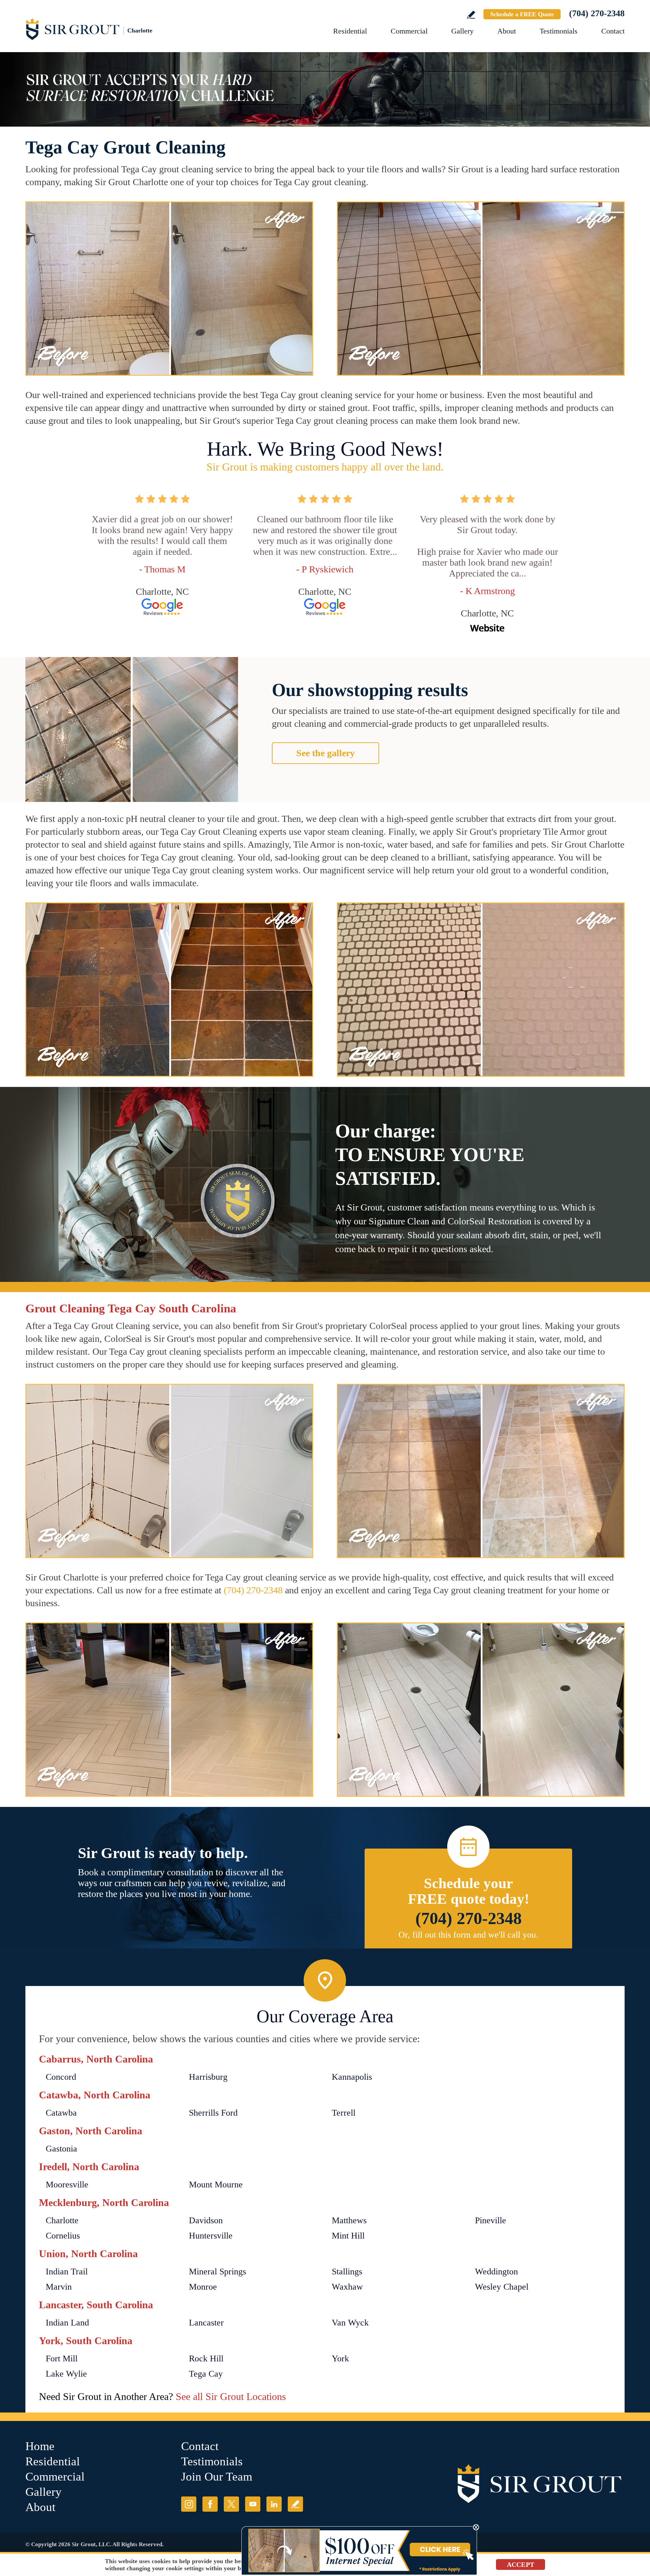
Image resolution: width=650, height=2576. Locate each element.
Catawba (61, 2113)
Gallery (462, 31)
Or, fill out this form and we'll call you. (468, 1935)
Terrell (344, 2113)
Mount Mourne (216, 2185)
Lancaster (206, 2323)
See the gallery (326, 753)
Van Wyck (350, 2323)
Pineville (491, 2220)
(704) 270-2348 (597, 13)
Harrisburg (208, 2077)
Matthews (349, 2220)
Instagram (189, 2504)
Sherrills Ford (213, 2113)
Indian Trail (67, 2272)
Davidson (206, 2220)
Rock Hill (206, 2359)
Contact (613, 31)
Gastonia (61, 2149)
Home (40, 2446)
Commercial (409, 31)
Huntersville (211, 2236)
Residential (350, 31)
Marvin (59, 2287)
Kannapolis (352, 2077)
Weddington (496, 2272)
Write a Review (471, 15)
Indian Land (67, 2323)
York (340, 2359)
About (507, 31)
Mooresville (67, 2185)
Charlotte (62, 2220)
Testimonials (559, 31)
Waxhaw (347, 2287)
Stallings (347, 2272)
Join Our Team (217, 2477)
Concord (61, 2077)
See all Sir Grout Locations (231, 2396)
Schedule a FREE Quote (522, 14)
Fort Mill (62, 2359)
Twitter (231, 2504)
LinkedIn (274, 2504)
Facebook (210, 2504)
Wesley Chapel (502, 2287)
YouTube (253, 2504)
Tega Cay (206, 2374)
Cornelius (63, 2236)
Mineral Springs (218, 2272)
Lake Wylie (66, 2374)
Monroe (203, 2287)
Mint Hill (348, 2236)
